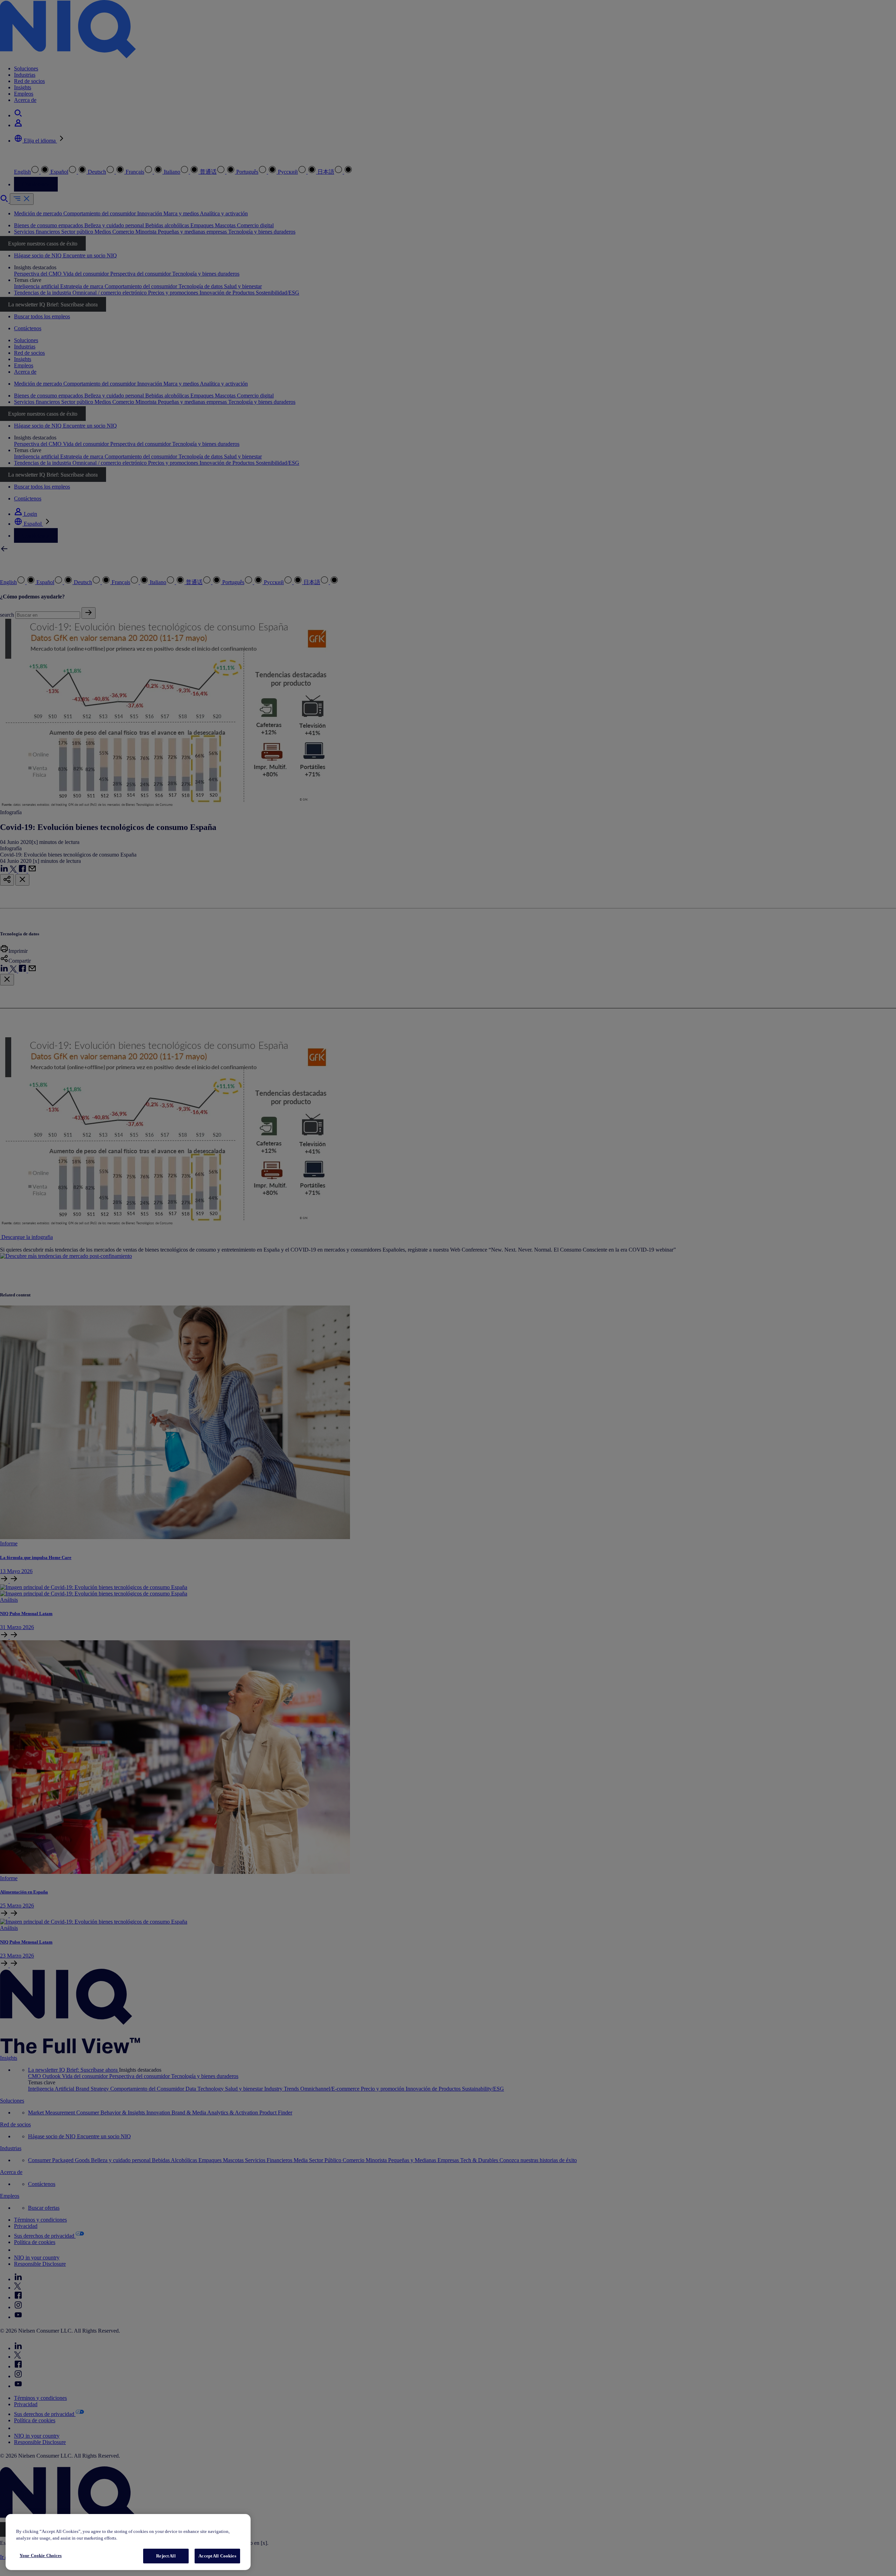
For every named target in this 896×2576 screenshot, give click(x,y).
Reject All (166, 2556)
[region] (128, 2542)
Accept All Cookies (217, 2556)
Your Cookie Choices (41, 2556)
